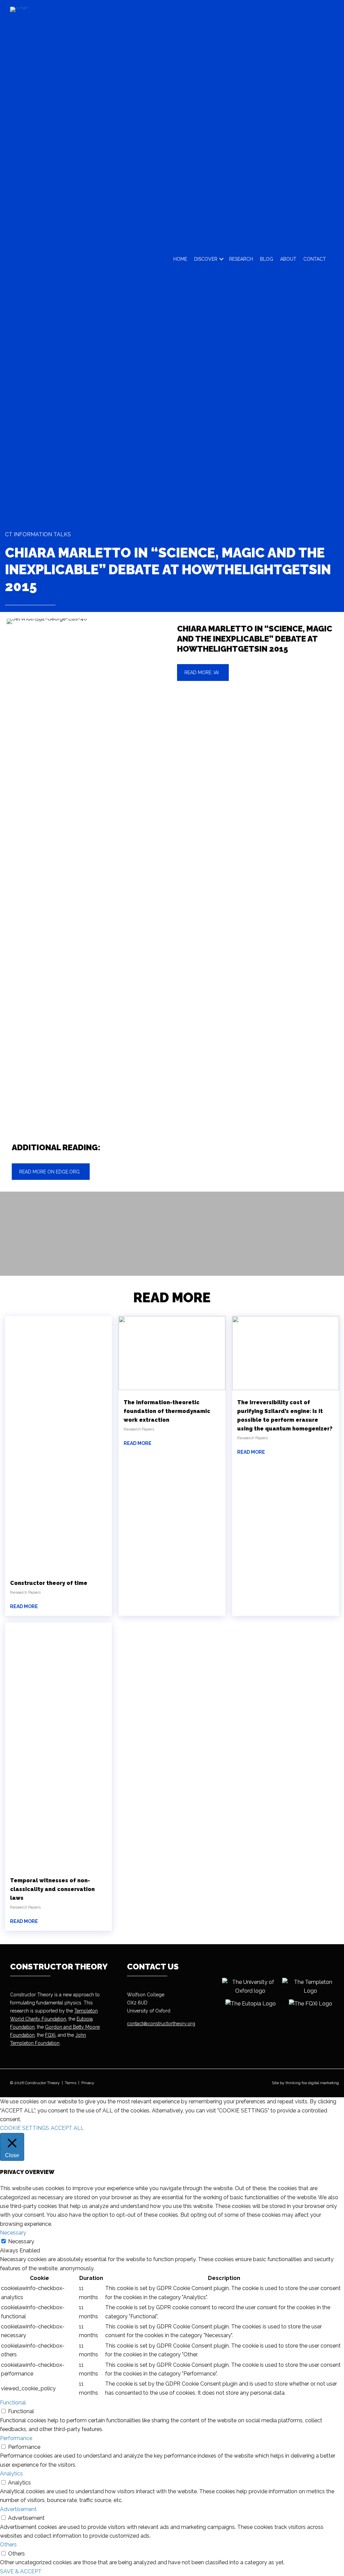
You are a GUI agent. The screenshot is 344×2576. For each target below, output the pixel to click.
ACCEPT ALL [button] (67, 2128)
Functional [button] (13, 2403)
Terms (71, 2083)
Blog (267, 259)
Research (241, 259)
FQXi (50, 2035)
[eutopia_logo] (250, 2004)
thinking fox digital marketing (312, 2083)
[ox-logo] (250, 1987)
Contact (315, 259)
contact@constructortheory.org (161, 2024)
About (288, 259)
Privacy (88, 2083)
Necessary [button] (13, 2233)
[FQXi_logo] (310, 2004)
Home (180, 259)
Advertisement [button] (18, 2509)
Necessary (21, 2241)
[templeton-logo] (310, 1987)
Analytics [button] (11, 2474)
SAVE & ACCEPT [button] (21, 2571)
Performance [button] (16, 2438)
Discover (206, 259)
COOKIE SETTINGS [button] (25, 2128)
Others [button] (8, 2545)
